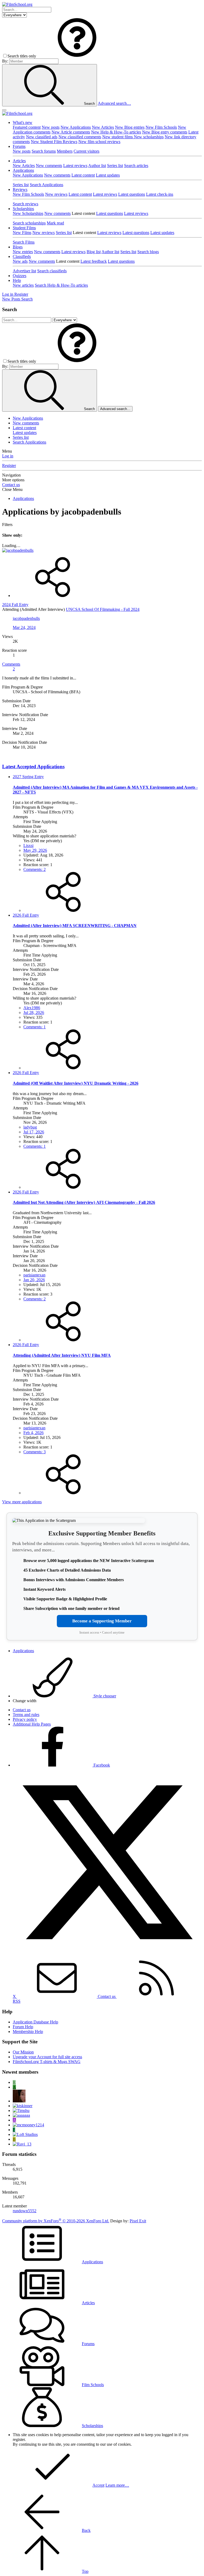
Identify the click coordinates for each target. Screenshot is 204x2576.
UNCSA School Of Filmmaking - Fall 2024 (103, 609)
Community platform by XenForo (56, 2221)
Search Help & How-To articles (61, 285)
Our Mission (23, 2052)
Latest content (83, 175)
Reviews (20, 189)
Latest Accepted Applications (33, 767)
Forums (19, 146)
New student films (118, 137)
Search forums (44, 151)
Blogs (18, 247)
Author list (97, 166)
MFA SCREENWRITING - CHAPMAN (75, 926)
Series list (115, 166)
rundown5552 (25, 2211)
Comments (11, 664)
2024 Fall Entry (15, 605)
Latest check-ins (160, 194)
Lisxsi (28, 846)
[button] (77, 56)
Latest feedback (94, 261)
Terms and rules (26, 1715)
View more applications (22, 1502)
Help (17, 280)
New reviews (56, 194)
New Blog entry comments (165, 132)
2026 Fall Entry (26, 915)
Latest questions (132, 194)
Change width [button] (25, 1701)
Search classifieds (52, 271)
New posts (51, 127)
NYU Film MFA (62, 1355)
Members (65, 151)
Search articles (136, 166)
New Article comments (71, 132)
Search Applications (46, 185)
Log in (8, 456)
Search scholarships (29, 223)
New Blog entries (130, 127)
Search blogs (148, 252)
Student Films (24, 228)
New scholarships (149, 137)
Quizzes (20, 276)
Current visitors (86, 151)
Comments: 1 (35, 1027)
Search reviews (25, 204)
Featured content (27, 127)
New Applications (76, 127)
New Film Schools (161, 127)
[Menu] (4, 110)
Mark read (55, 223)
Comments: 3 (35, 1452)
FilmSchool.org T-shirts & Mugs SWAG (47, 2062)
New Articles (103, 127)
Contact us (11, 485)
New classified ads (42, 137)
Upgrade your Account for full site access (47, 2057)
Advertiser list (24, 271)
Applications (23, 170)
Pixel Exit (138, 2221)
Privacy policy (25, 1719)
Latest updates (108, 175)
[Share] (53, 596)
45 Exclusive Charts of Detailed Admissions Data (67, 1570)
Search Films (24, 242)
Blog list (94, 252)
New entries (23, 252)
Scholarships (23, 209)
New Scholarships (28, 213)
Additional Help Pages (32, 1724)
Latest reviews (75, 166)
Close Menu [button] (12, 489)
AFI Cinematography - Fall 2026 (84, 1202)
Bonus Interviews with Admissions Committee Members (74, 1580)
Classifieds (22, 256)
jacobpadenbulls (26, 618)
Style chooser (104, 1696)
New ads (20, 261)
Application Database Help (35, 2022)
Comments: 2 (35, 869)
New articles (23, 285)
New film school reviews (99, 142)
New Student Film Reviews (54, 142)
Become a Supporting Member (102, 1621)
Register (9, 465)
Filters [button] (7, 525)
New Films (22, 233)
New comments (49, 166)
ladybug (30, 1127)
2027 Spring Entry (28, 777)
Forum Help (23, 2027)
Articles (19, 161)
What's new (23, 122)
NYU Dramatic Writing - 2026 (76, 1083)
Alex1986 (32, 1008)
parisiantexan (34, 1275)
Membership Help (28, 2032)
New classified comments (80, 137)
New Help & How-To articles (116, 132)
